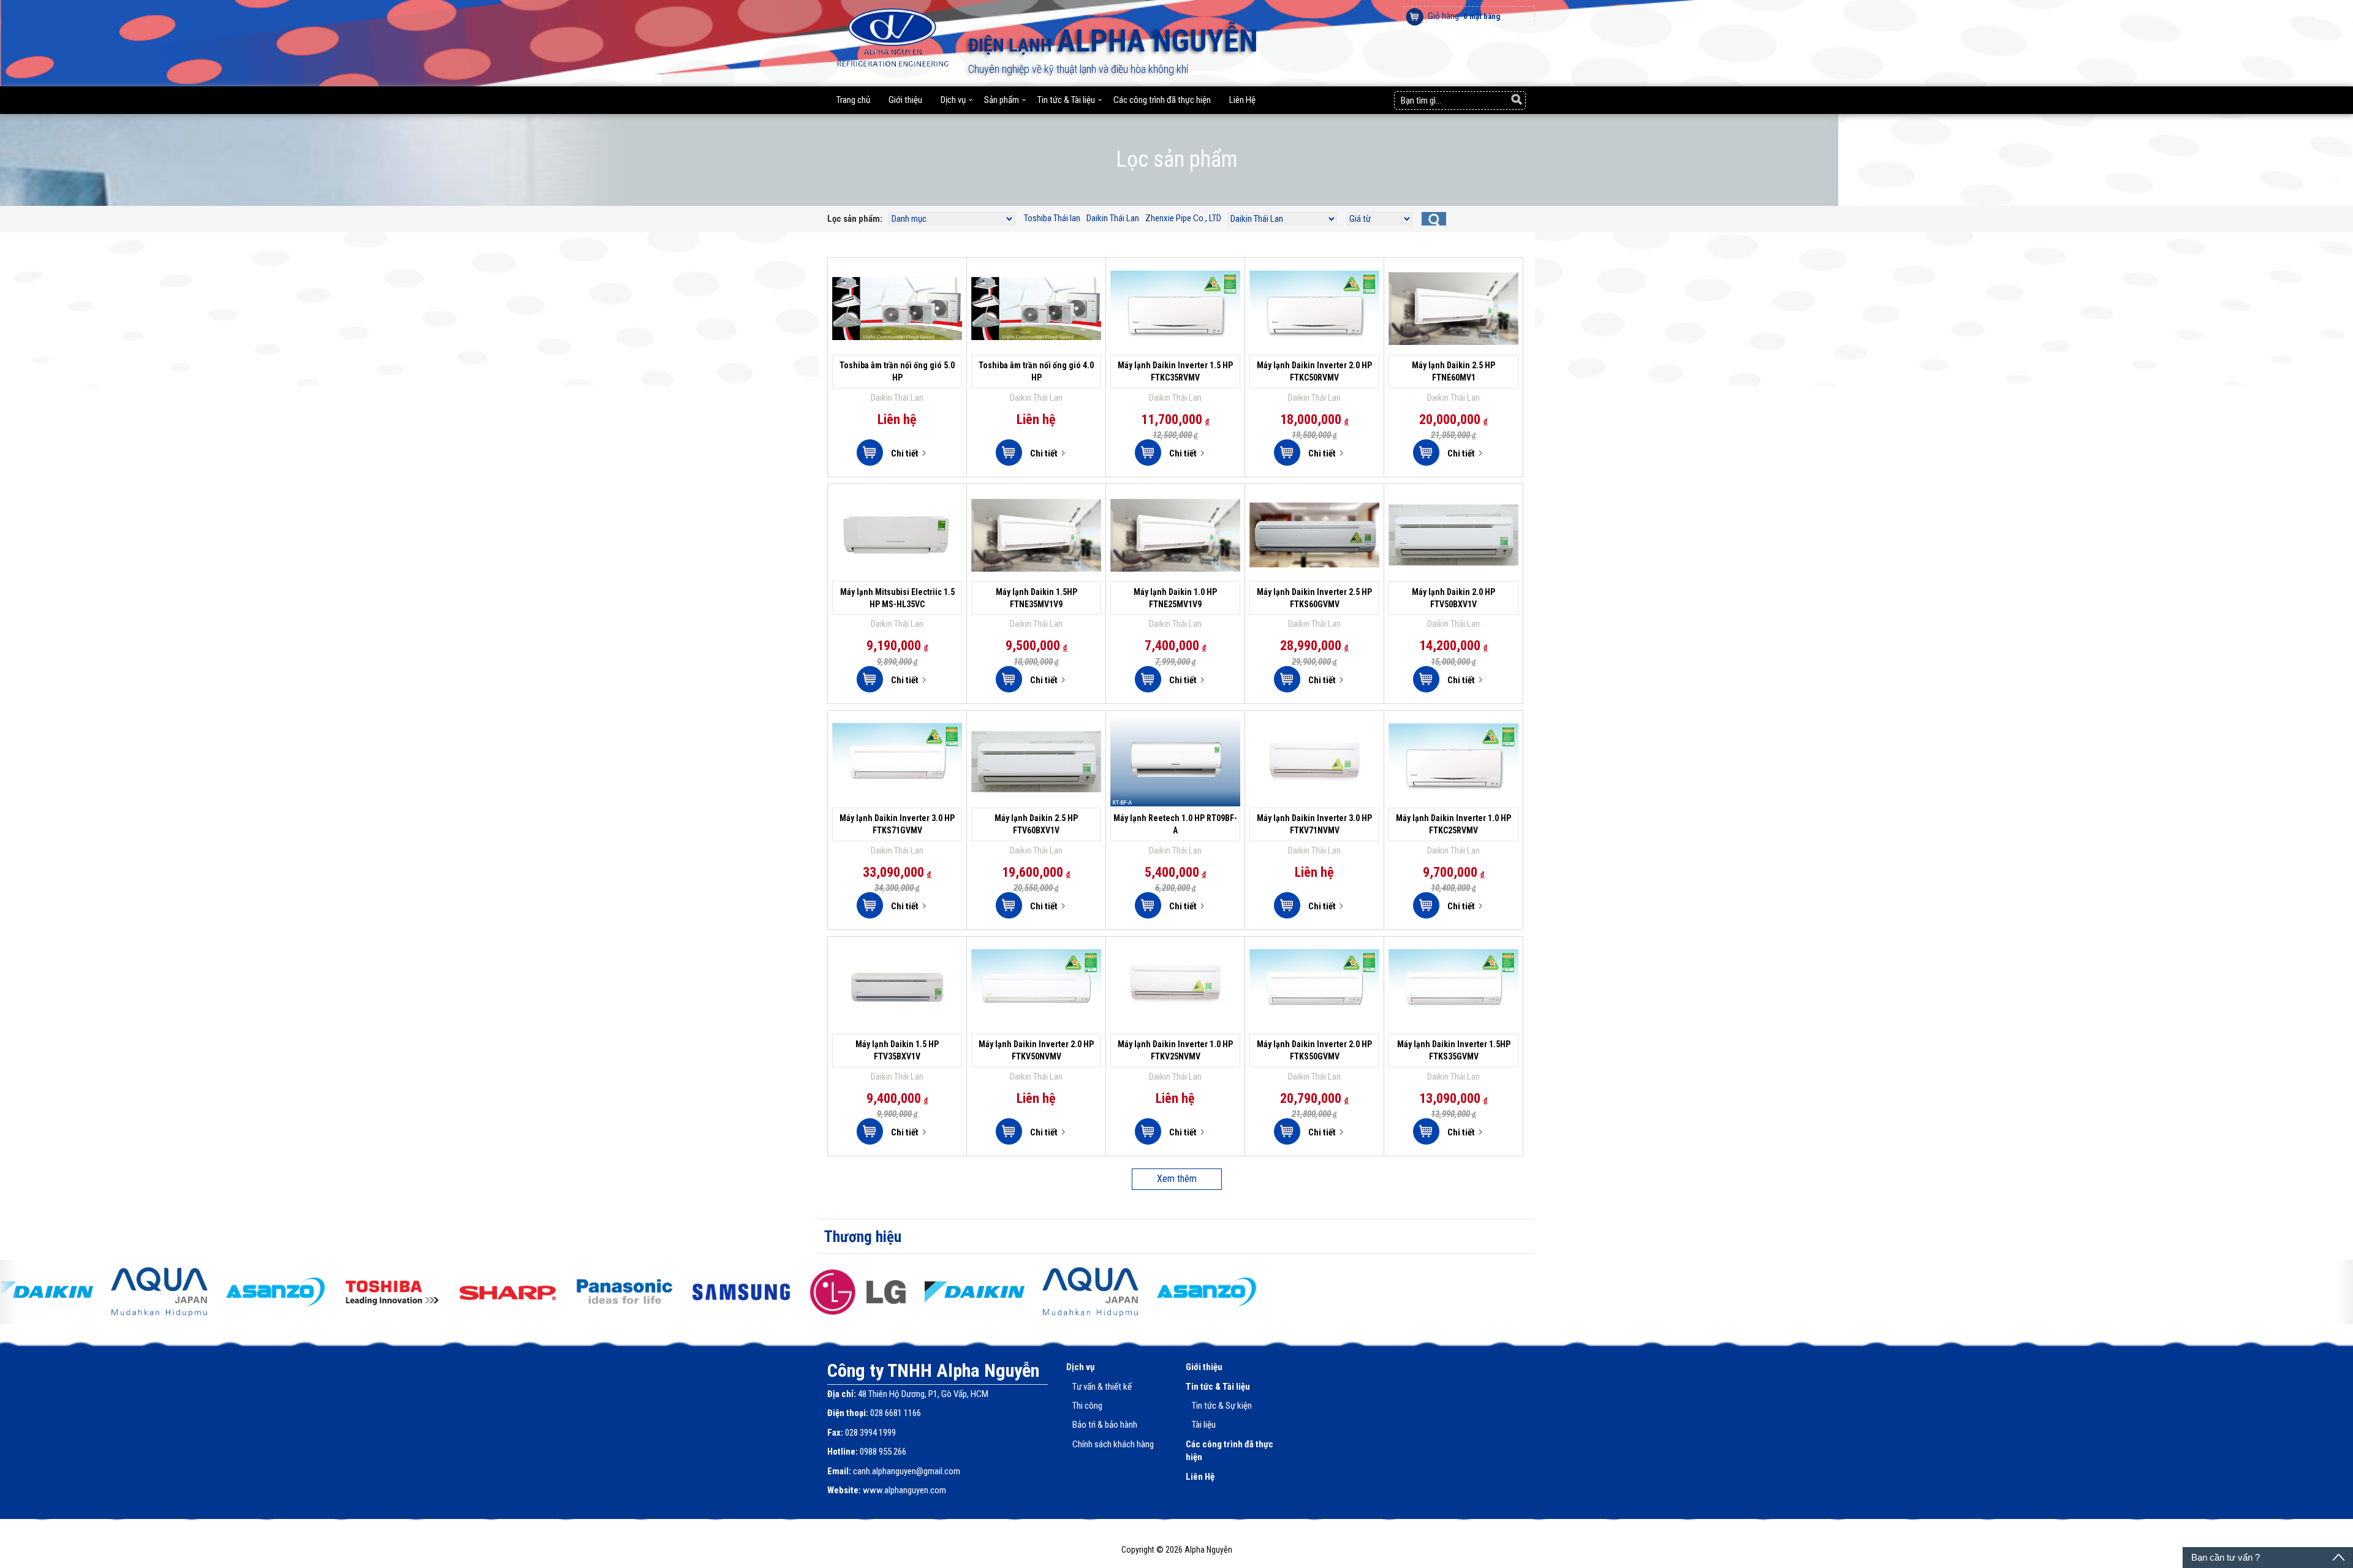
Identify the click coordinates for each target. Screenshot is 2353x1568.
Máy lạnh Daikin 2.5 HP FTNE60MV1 (1453, 279)
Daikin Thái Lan (1113, 218)
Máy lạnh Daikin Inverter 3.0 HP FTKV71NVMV (1314, 732)
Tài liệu (1204, 1425)
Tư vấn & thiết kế (1102, 1387)
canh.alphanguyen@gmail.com (907, 1471)
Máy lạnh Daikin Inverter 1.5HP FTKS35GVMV (1453, 958)
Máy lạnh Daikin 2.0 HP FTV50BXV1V (1453, 506)
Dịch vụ (953, 100)
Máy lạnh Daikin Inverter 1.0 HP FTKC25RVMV (1453, 732)
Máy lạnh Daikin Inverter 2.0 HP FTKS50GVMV (1314, 958)
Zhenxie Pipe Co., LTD (1183, 218)
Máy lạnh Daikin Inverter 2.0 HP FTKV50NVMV (1036, 958)
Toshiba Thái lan (1052, 218)
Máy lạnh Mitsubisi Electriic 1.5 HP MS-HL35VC (897, 506)
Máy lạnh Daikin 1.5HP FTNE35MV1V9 (1036, 506)
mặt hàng (1482, 16)
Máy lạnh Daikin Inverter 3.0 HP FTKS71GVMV (897, 732)
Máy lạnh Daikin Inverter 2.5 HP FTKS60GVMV (1314, 506)
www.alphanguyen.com (904, 1490)
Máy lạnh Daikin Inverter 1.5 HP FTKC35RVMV (1175, 279)
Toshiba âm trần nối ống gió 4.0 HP (1036, 279)
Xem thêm (1177, 1179)
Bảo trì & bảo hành (1105, 1425)
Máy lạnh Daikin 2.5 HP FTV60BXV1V (1036, 732)
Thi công (1087, 1406)
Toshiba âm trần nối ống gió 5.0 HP (897, 279)
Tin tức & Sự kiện (1222, 1406)
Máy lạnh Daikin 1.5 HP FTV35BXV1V (897, 958)
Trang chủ (853, 100)
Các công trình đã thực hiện (1162, 100)
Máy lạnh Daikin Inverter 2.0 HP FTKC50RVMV (1314, 279)
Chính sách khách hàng (1113, 1444)
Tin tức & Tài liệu (1066, 100)
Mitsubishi (874, 575)
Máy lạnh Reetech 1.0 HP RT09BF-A (1176, 732)
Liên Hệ (1242, 100)
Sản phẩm (1002, 100)
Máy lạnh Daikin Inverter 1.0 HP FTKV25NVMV (1175, 958)
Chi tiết (904, 454)
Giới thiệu (905, 100)
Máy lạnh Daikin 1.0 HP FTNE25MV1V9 (1175, 506)
